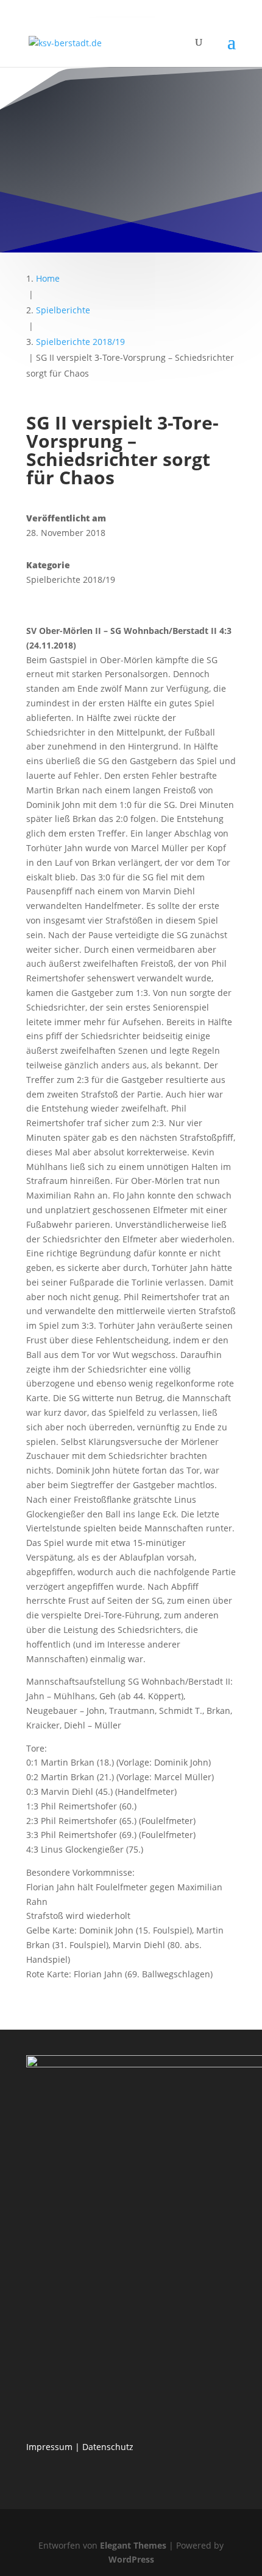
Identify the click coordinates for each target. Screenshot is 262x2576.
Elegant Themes (133, 2545)
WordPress (131, 2559)
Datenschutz (108, 2447)
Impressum (49, 2447)
